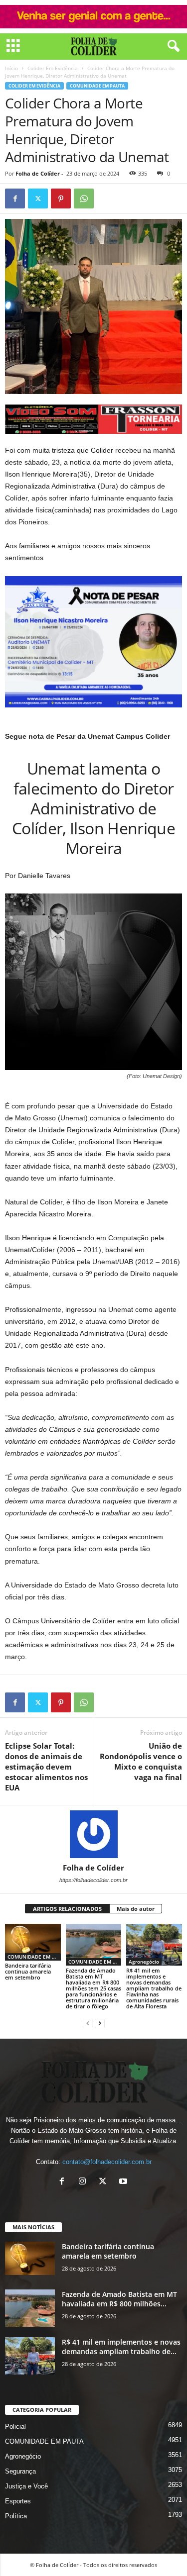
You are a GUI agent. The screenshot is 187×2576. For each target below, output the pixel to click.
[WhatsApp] (84, 198)
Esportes (18, 2501)
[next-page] (100, 2023)
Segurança (20, 2471)
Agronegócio (144, 1962)
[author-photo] (93, 1834)
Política (16, 2516)
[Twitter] (38, 198)
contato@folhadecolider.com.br (107, 2162)
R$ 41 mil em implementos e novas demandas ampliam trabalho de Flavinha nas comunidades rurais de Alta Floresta (154, 1988)
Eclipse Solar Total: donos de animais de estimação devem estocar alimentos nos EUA (46, 1767)
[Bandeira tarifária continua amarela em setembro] (33, 1942)
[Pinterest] (61, 198)
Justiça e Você (26, 2486)
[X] (105, 2182)
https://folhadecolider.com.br (93, 1880)
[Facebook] (15, 198)
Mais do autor (136, 1909)
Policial (15, 2427)
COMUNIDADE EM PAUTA (97, 86)
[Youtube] (124, 2182)
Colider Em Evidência (53, 68)
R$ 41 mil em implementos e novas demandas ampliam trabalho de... (121, 2347)
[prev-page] (88, 2023)
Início (11, 68)
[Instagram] (85, 2182)
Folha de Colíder (38, 173)
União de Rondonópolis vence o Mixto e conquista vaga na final (141, 1761)
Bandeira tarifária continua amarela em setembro (28, 1971)
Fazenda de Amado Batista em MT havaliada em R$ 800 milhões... (119, 2299)
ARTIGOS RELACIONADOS (67, 1909)
